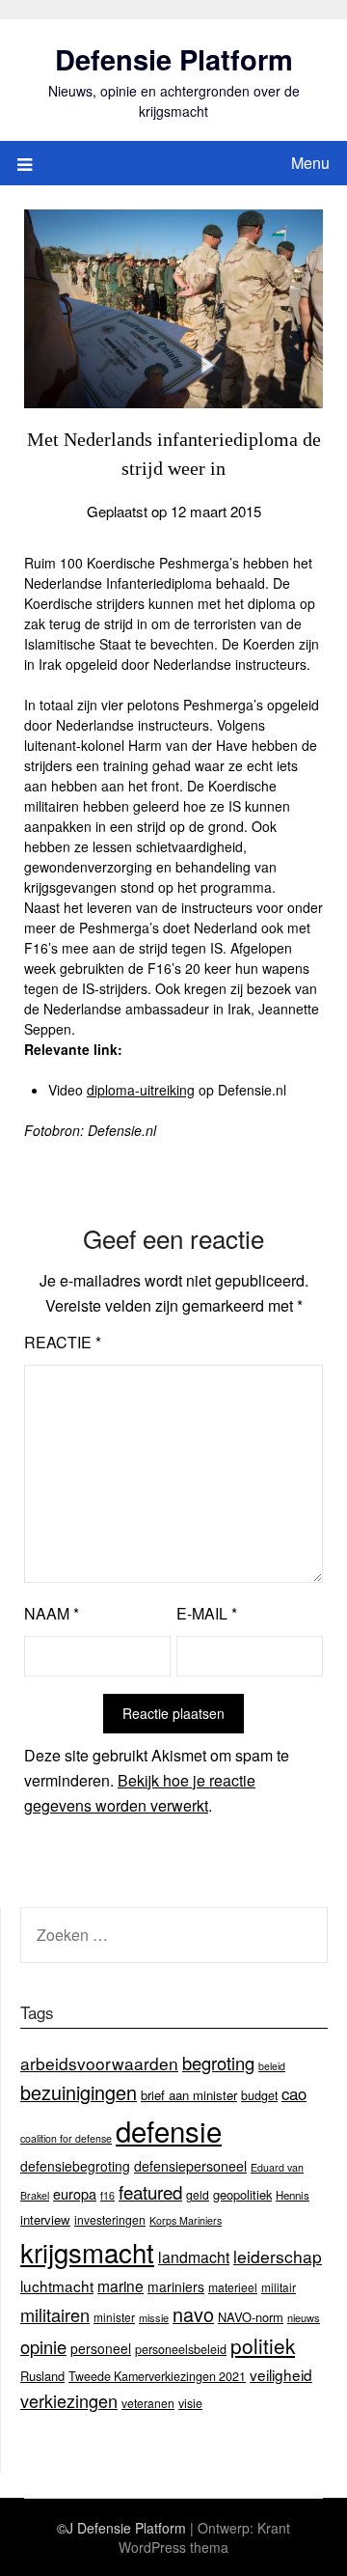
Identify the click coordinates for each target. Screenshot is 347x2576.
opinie (43, 2346)
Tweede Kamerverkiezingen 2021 (157, 2376)
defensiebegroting (75, 2166)
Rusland (42, 2376)
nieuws (304, 2317)
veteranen (148, 2403)
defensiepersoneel (190, 2166)
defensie (169, 2130)
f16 (107, 2195)
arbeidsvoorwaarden (99, 2063)
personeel (101, 2348)
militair (279, 2287)
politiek (263, 2345)
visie (190, 2403)
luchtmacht (57, 2285)
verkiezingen (69, 2400)
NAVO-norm (251, 2317)
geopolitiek (242, 2194)
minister (114, 2317)
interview (45, 2219)
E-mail (207, 1613)
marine (120, 2285)
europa (75, 2193)
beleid (272, 2066)
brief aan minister (189, 2095)
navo (193, 2314)
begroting (218, 2063)
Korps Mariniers (186, 2220)
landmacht (194, 2257)
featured (150, 2191)
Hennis (293, 2195)
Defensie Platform (174, 59)
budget (259, 2095)
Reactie (63, 1342)
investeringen (110, 2219)
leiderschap (278, 2256)
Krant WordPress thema (204, 2537)
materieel (233, 2287)
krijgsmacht (87, 2252)
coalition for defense (66, 2138)
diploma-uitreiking (141, 1090)
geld (198, 2194)
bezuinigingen (79, 2092)
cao (294, 2093)
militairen (55, 2314)
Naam (52, 1613)
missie (154, 2317)
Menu (310, 163)
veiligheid (281, 2374)
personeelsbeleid (181, 2349)
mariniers (176, 2286)
